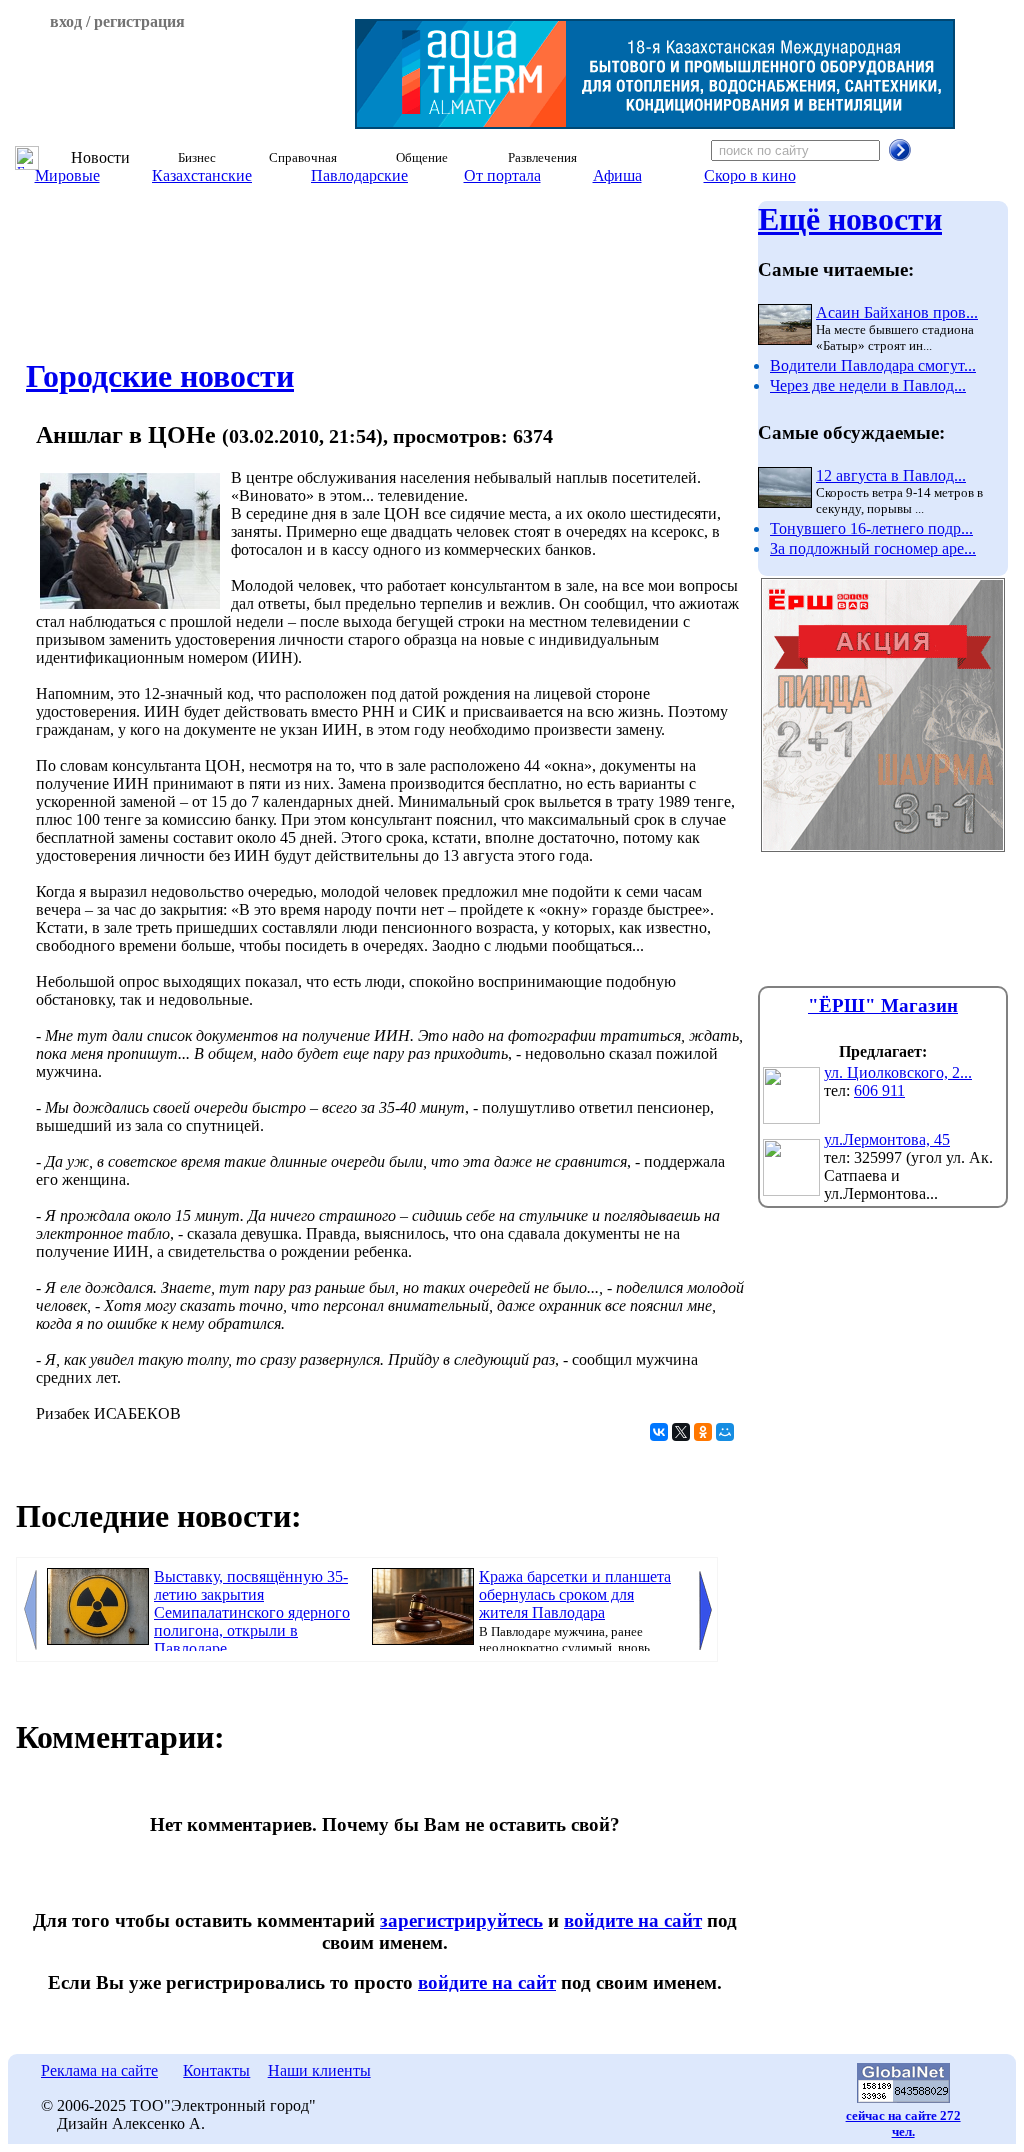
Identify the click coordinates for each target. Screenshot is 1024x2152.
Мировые (67, 175)
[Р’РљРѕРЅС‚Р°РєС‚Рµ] (659, 1432)
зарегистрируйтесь (461, 1920)
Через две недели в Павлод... (868, 385)
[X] (681, 1432)
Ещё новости (850, 219)
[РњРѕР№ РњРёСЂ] (725, 1432)
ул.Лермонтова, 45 (887, 1139)
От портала (502, 175)
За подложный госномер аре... (873, 548)
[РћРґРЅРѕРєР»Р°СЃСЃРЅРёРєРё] (703, 1432)
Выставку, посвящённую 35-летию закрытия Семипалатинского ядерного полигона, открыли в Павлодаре (252, 1612)
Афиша (617, 175)
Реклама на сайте (99, 2070)
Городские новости (160, 376)
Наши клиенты (319, 2070)
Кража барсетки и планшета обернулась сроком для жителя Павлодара (575, 1594)
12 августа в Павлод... (891, 475)
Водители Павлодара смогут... (873, 365)
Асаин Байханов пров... (897, 312)
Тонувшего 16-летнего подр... (871, 528)
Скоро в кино (750, 175)
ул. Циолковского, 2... (898, 1072)
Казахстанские (202, 175)
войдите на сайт (633, 1920)
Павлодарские (359, 175)
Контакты (216, 2070)
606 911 (879, 1090)
